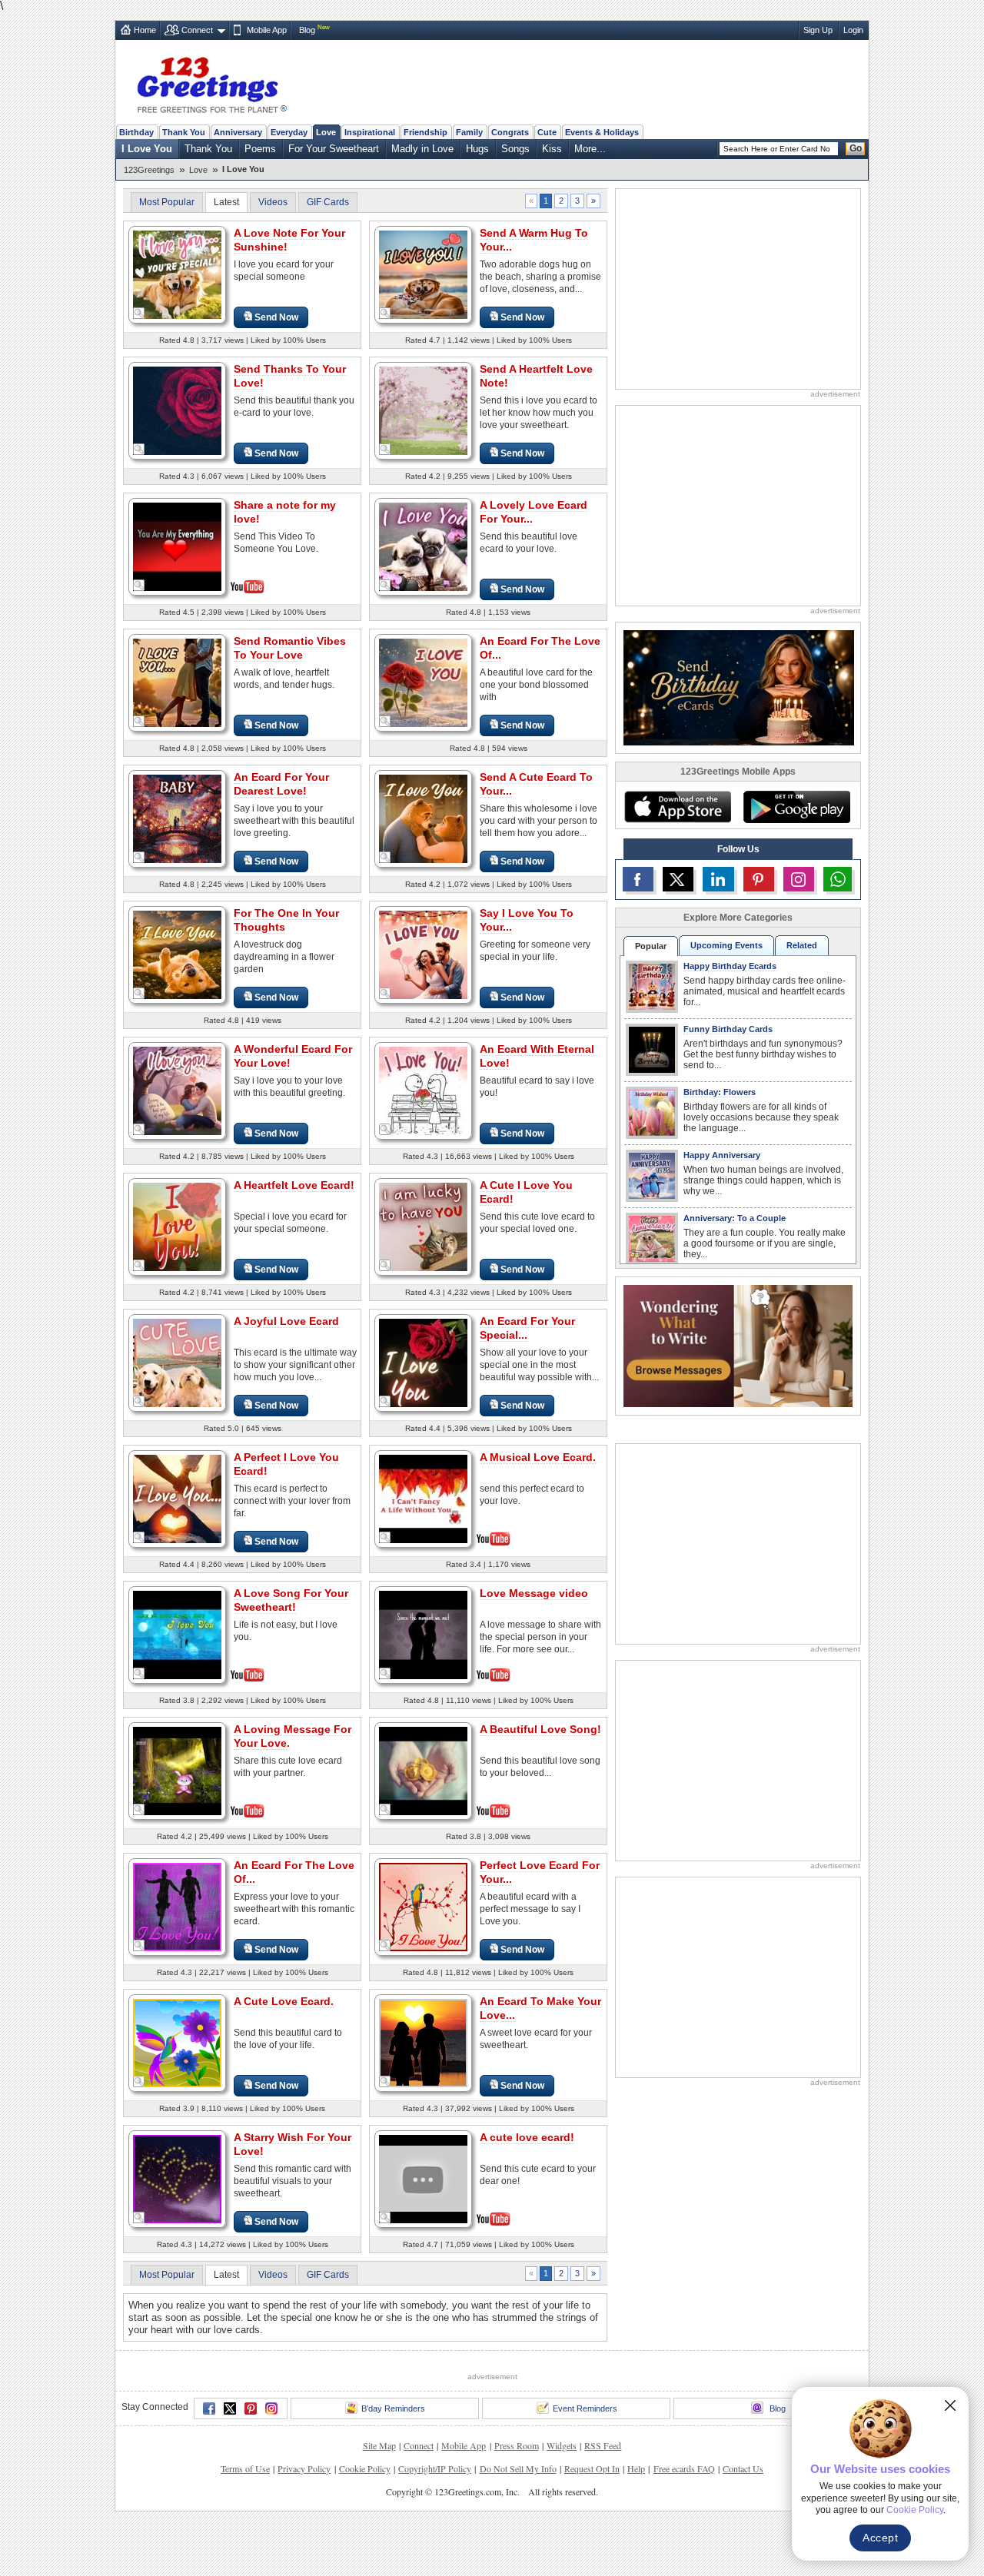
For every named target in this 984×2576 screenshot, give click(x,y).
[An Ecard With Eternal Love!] (423, 1090)
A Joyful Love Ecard (286, 1321)
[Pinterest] (251, 2408)
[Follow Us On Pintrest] (759, 879)
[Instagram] (271, 2408)
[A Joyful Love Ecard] (177, 1362)
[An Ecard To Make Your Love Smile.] (423, 2042)
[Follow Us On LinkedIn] (718, 879)
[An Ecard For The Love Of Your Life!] (177, 1906)
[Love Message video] (423, 1633)
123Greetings (149, 170)
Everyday (289, 132)
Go (856, 148)
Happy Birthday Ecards (730, 966)
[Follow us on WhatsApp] (838, 879)
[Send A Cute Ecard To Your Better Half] (423, 818)
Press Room (517, 2445)
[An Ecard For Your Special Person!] (423, 1362)
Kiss (552, 149)
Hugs (477, 149)
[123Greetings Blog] (738, 1345)
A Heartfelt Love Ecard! (294, 1185)
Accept (880, 2538)
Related (802, 945)
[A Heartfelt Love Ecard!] (177, 1226)
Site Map (379, 2445)
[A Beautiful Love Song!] (423, 1769)
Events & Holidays (602, 132)
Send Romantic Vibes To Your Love (290, 648)
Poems (260, 149)
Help (636, 2468)
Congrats (510, 132)
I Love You (147, 149)
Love (326, 132)
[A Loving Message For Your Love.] (177, 1769)
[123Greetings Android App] (796, 807)
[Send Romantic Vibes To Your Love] (177, 682)
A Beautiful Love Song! (540, 1729)
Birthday (136, 132)
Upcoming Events (726, 945)
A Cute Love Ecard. (284, 2001)
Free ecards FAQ (684, 2468)
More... (590, 149)
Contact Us (743, 2468)
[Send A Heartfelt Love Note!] (423, 410)
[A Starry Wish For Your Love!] (177, 2178)
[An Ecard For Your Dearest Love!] (177, 818)
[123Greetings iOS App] (677, 807)
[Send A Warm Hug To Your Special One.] (423, 274)
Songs (515, 149)
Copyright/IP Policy (435, 2468)
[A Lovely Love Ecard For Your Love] (423, 546)
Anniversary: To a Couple (735, 1218)
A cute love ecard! (527, 2137)
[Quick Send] (139, 314)
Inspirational (370, 132)
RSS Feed (603, 2445)
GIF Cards (328, 202)
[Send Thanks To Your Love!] (177, 410)
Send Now (276, 317)
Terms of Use (245, 2468)
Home (145, 30)
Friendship (426, 132)
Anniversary (238, 132)
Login (853, 30)
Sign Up (818, 30)
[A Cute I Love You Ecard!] (423, 1226)
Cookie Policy (365, 2468)
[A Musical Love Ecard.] (423, 1497)
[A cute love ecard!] (423, 2178)
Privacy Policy (304, 2468)
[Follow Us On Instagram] (799, 879)
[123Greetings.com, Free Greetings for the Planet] (211, 82)
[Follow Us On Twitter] (678, 879)
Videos (273, 202)
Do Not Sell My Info (518, 2468)
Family (469, 132)
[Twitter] (230, 2408)
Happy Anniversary (722, 1155)
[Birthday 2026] (739, 687)
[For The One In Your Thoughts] (177, 954)
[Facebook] (209, 2408)
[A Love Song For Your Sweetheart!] (177, 1633)
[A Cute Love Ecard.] (177, 2042)
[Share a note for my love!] (177, 545)
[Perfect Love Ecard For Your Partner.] (423, 1906)
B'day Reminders (393, 2408)
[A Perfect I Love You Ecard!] (177, 1498)
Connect (197, 30)
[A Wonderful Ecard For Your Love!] (177, 1090)
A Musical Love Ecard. (538, 1457)
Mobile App (267, 30)
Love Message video (534, 1593)
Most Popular (167, 202)
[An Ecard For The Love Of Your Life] (423, 682)
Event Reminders (585, 2408)
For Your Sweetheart (334, 149)
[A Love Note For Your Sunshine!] (177, 274)
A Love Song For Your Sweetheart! (291, 1600)
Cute (547, 132)
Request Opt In (592, 2468)
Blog (307, 30)
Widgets (562, 2445)
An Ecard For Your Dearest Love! (281, 784)
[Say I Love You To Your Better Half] (423, 954)
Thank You (184, 132)
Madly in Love (422, 149)
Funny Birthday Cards (728, 1029)
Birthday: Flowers (720, 1092)
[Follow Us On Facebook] (638, 879)
